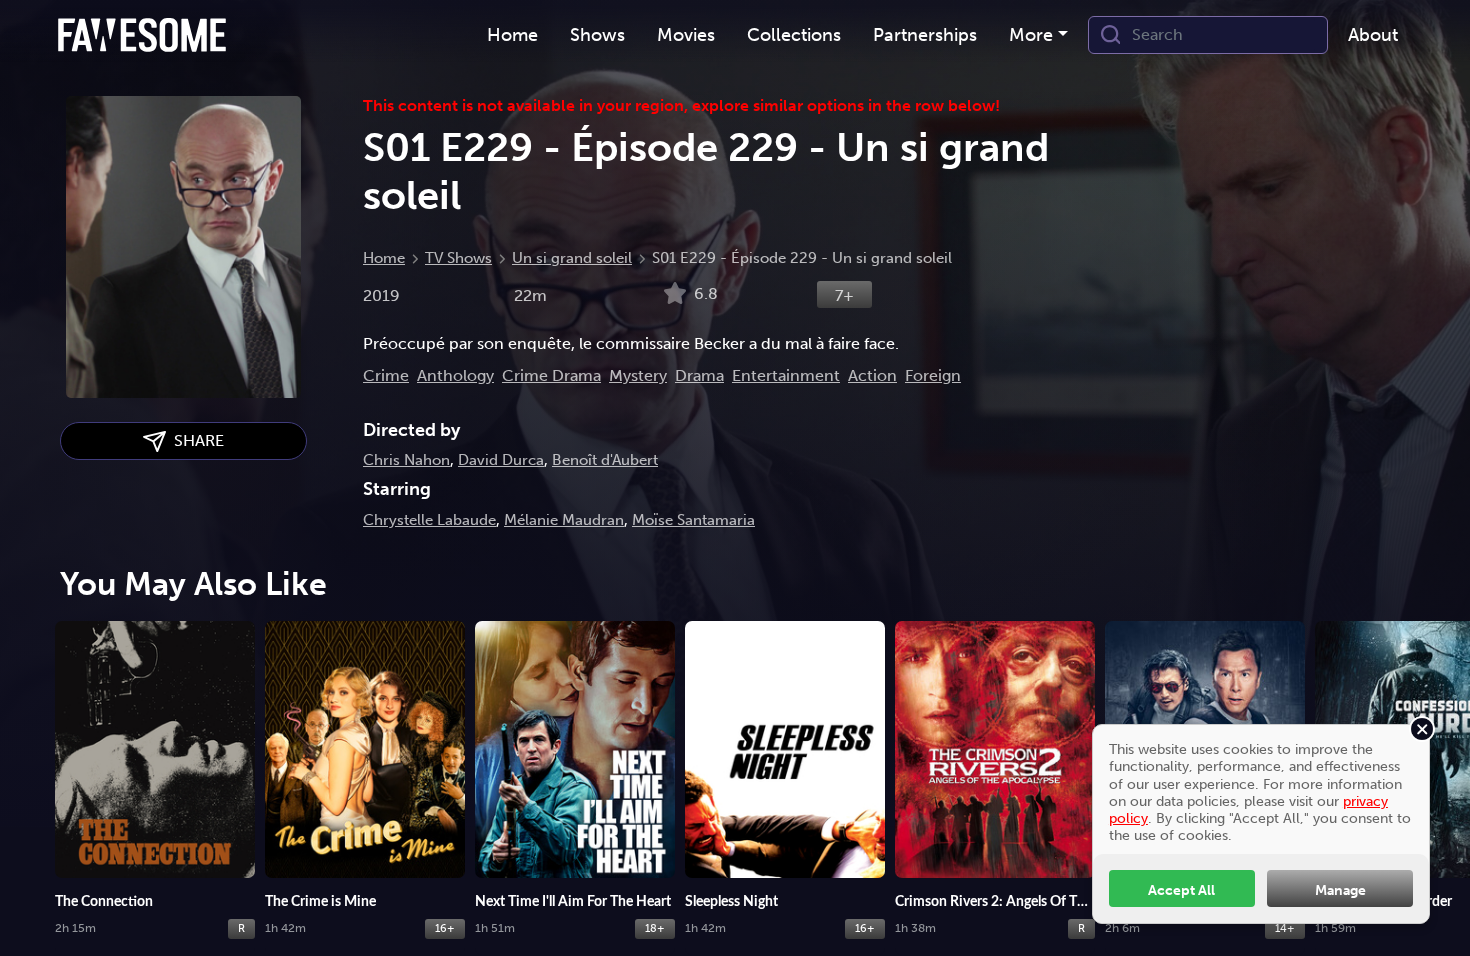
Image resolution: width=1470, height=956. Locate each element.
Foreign (933, 375)
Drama (699, 375)
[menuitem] (512, 35)
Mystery (638, 375)
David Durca (501, 460)
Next (1445, 765)
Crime (386, 375)
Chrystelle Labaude (429, 520)
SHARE (195, 440)
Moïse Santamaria (693, 520)
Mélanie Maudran (564, 520)
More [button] (1031, 35)
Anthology (455, 375)
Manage (1340, 890)
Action (872, 375)
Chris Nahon (406, 460)
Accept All (1181, 890)
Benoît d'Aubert (605, 460)
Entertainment (786, 375)
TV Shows (458, 258)
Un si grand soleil (572, 258)
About (1373, 35)
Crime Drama (551, 375)
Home (384, 258)
